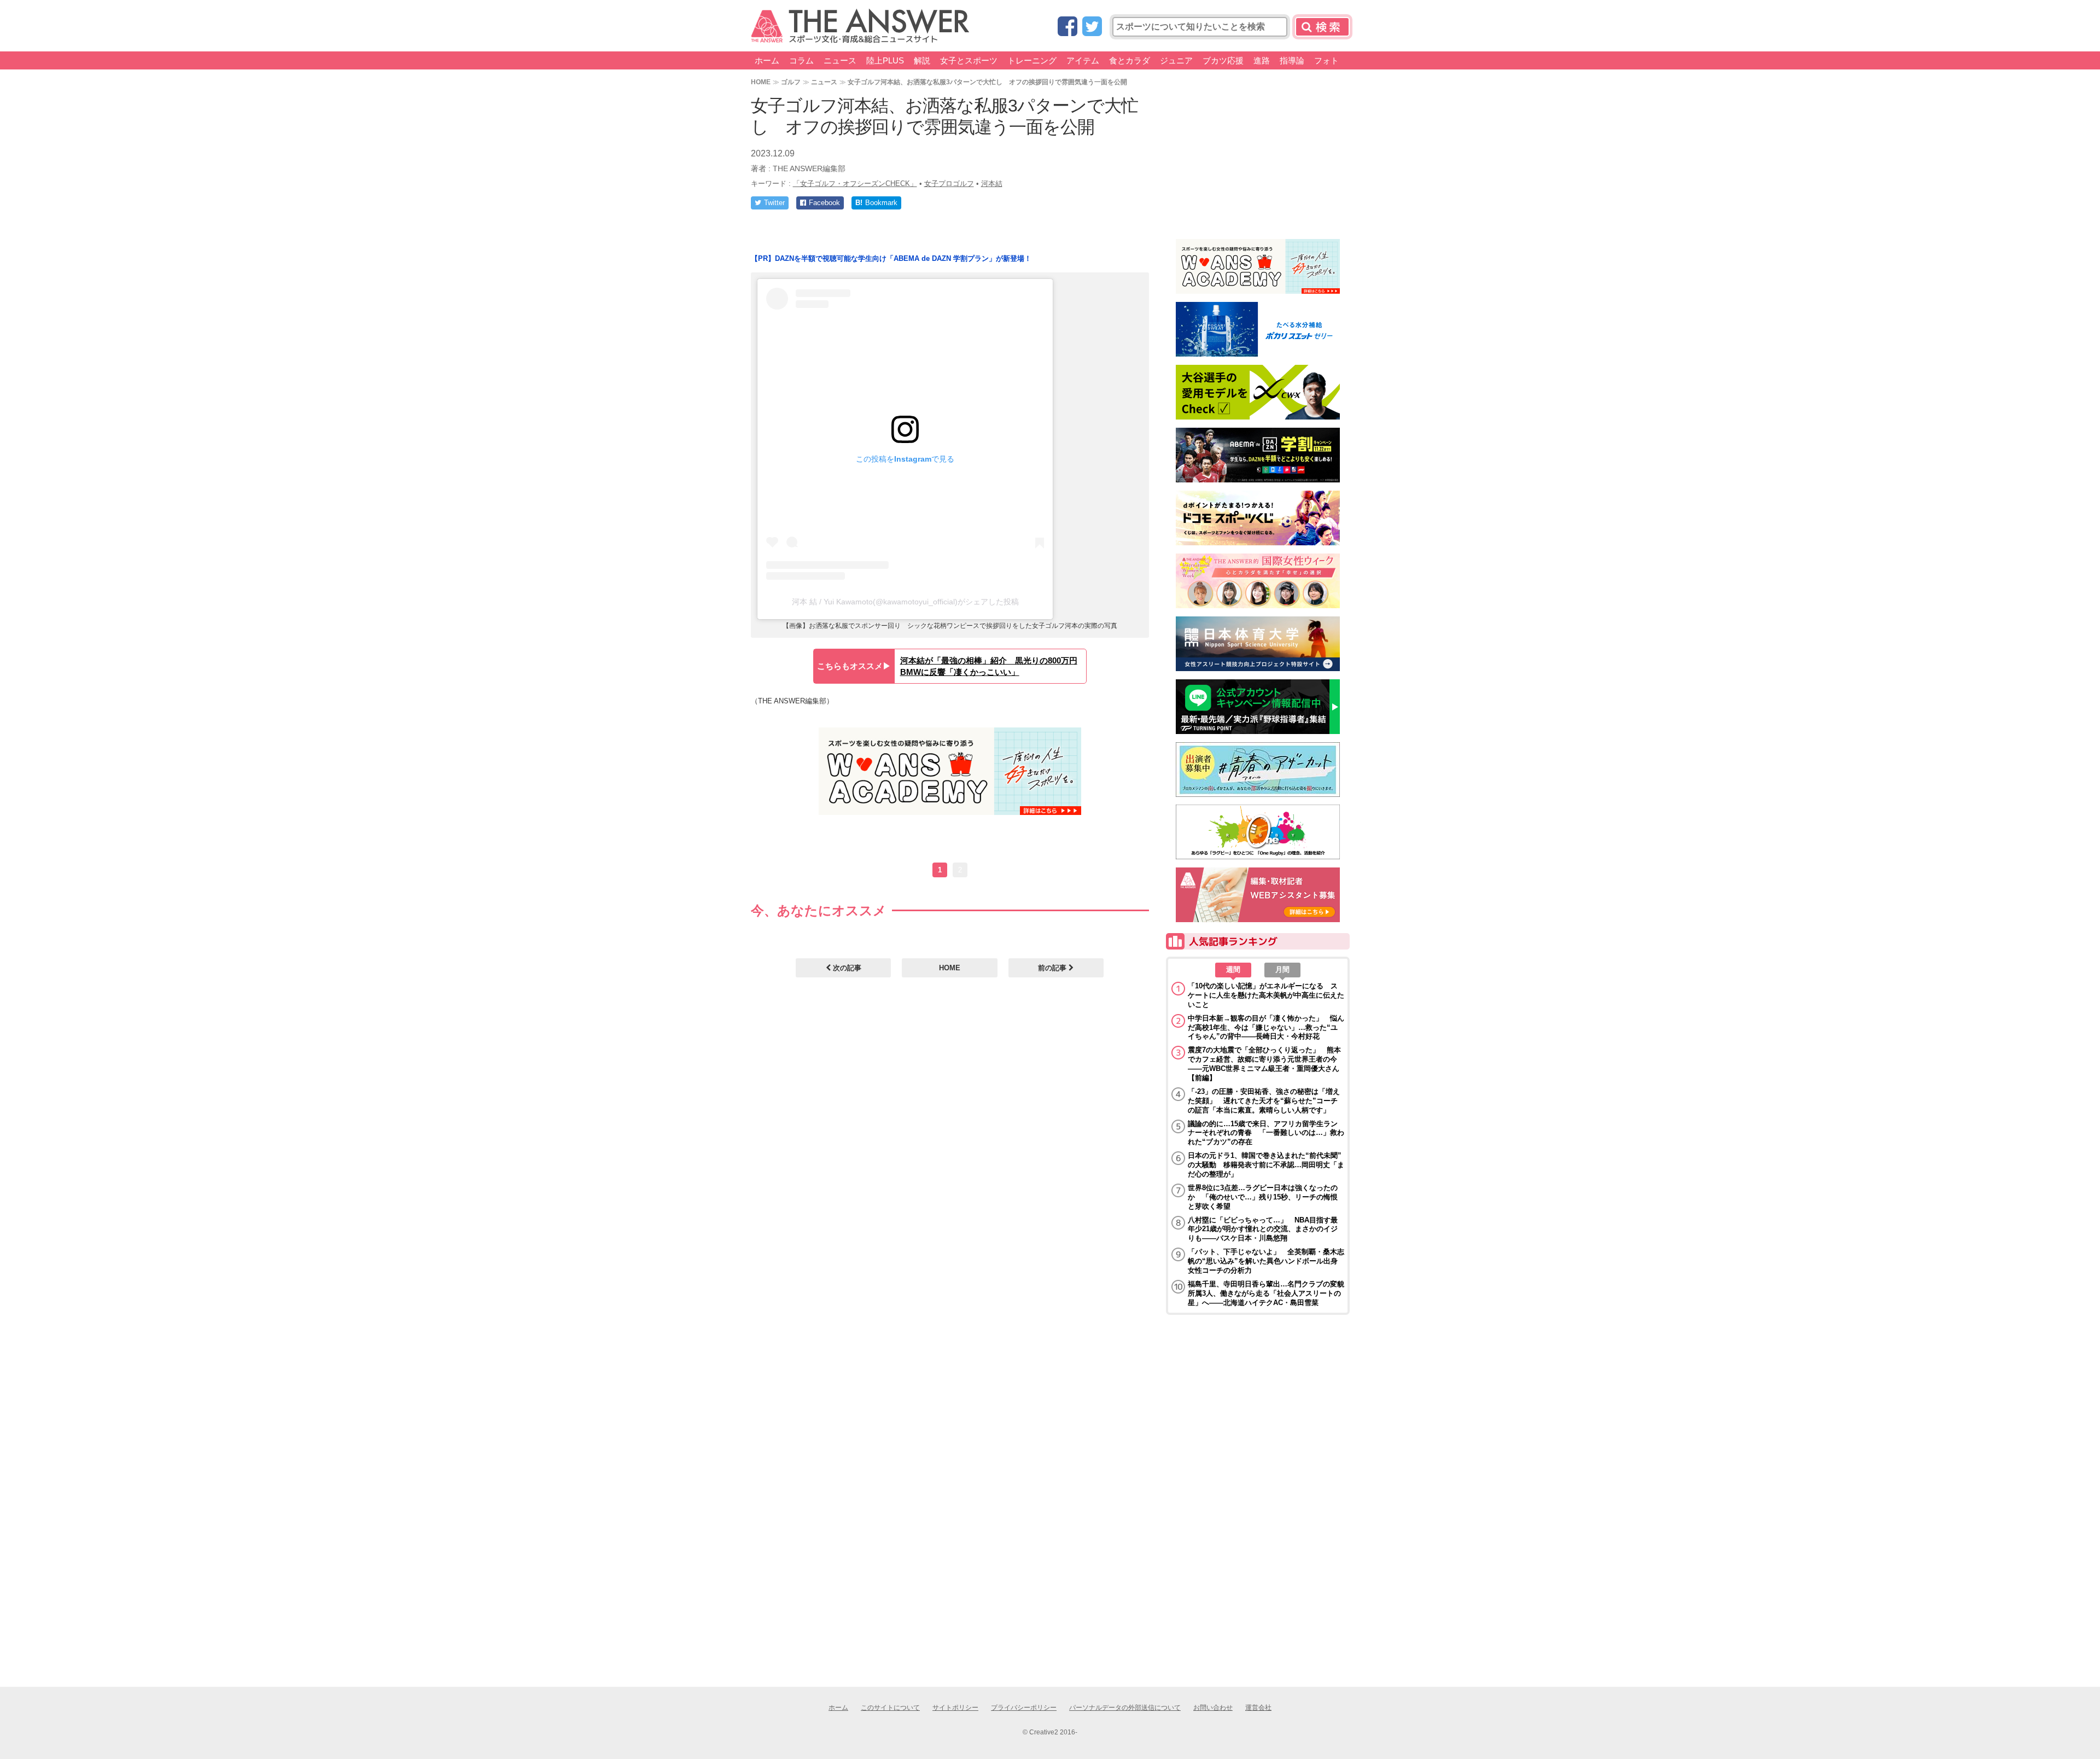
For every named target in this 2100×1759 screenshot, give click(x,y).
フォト (1326, 60)
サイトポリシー (955, 1708)
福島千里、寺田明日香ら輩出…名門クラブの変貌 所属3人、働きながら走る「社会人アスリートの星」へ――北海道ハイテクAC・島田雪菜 (1266, 1293)
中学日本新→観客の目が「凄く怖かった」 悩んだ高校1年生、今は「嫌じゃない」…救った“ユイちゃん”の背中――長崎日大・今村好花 (1266, 1027)
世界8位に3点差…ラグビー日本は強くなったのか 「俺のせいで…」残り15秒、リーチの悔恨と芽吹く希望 (1263, 1197)
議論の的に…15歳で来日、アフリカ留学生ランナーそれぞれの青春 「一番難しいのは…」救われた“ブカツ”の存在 (1266, 1133)
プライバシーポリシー (1024, 1708)
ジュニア (1176, 60)
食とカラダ (1130, 60)
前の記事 (1053, 968)
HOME (761, 82)
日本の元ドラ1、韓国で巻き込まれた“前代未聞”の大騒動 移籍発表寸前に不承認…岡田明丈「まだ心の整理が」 (1266, 1165)
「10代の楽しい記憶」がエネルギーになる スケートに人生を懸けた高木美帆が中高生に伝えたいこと (1266, 995)
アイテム (1083, 60)
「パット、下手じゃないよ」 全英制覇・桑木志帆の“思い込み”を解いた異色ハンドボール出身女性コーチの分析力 (1266, 1261)
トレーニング (1032, 60)
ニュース (840, 60)
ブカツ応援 (1223, 60)
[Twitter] (1092, 27)
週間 (1233, 969)
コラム (801, 60)
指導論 (1292, 60)
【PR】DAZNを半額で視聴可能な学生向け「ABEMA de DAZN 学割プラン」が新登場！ (891, 258)
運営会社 (1258, 1708)
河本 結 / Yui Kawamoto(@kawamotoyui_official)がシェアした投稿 (905, 602)
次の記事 (846, 968)
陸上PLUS (885, 60)
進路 (1262, 60)
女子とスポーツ (969, 60)
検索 (1322, 27)
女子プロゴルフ (949, 184)
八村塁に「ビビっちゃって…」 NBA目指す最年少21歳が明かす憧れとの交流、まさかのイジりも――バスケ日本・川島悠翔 (1263, 1229)
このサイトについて (890, 1708)
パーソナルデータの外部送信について (1125, 1708)
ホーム (767, 60)
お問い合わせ (1213, 1708)
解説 (922, 60)
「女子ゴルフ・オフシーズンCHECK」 (855, 184)
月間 (1282, 969)
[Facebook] (1067, 27)
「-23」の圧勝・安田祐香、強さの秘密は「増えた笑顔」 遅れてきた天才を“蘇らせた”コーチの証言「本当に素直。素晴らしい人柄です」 (1264, 1101)
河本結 (992, 184)
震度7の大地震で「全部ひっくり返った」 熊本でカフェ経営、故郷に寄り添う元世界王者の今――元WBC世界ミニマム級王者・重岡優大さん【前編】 (1264, 1064)
